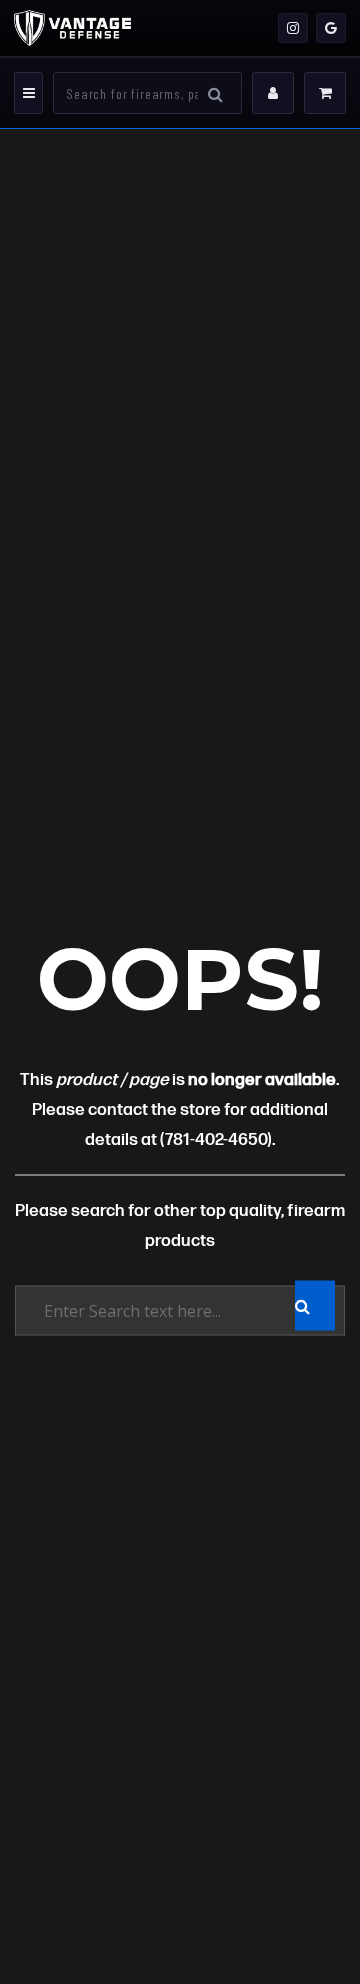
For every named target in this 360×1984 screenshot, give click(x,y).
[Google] (331, 28)
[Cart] (325, 93)
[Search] (215, 93)
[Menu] (28, 93)
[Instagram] (293, 28)
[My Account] (273, 93)
